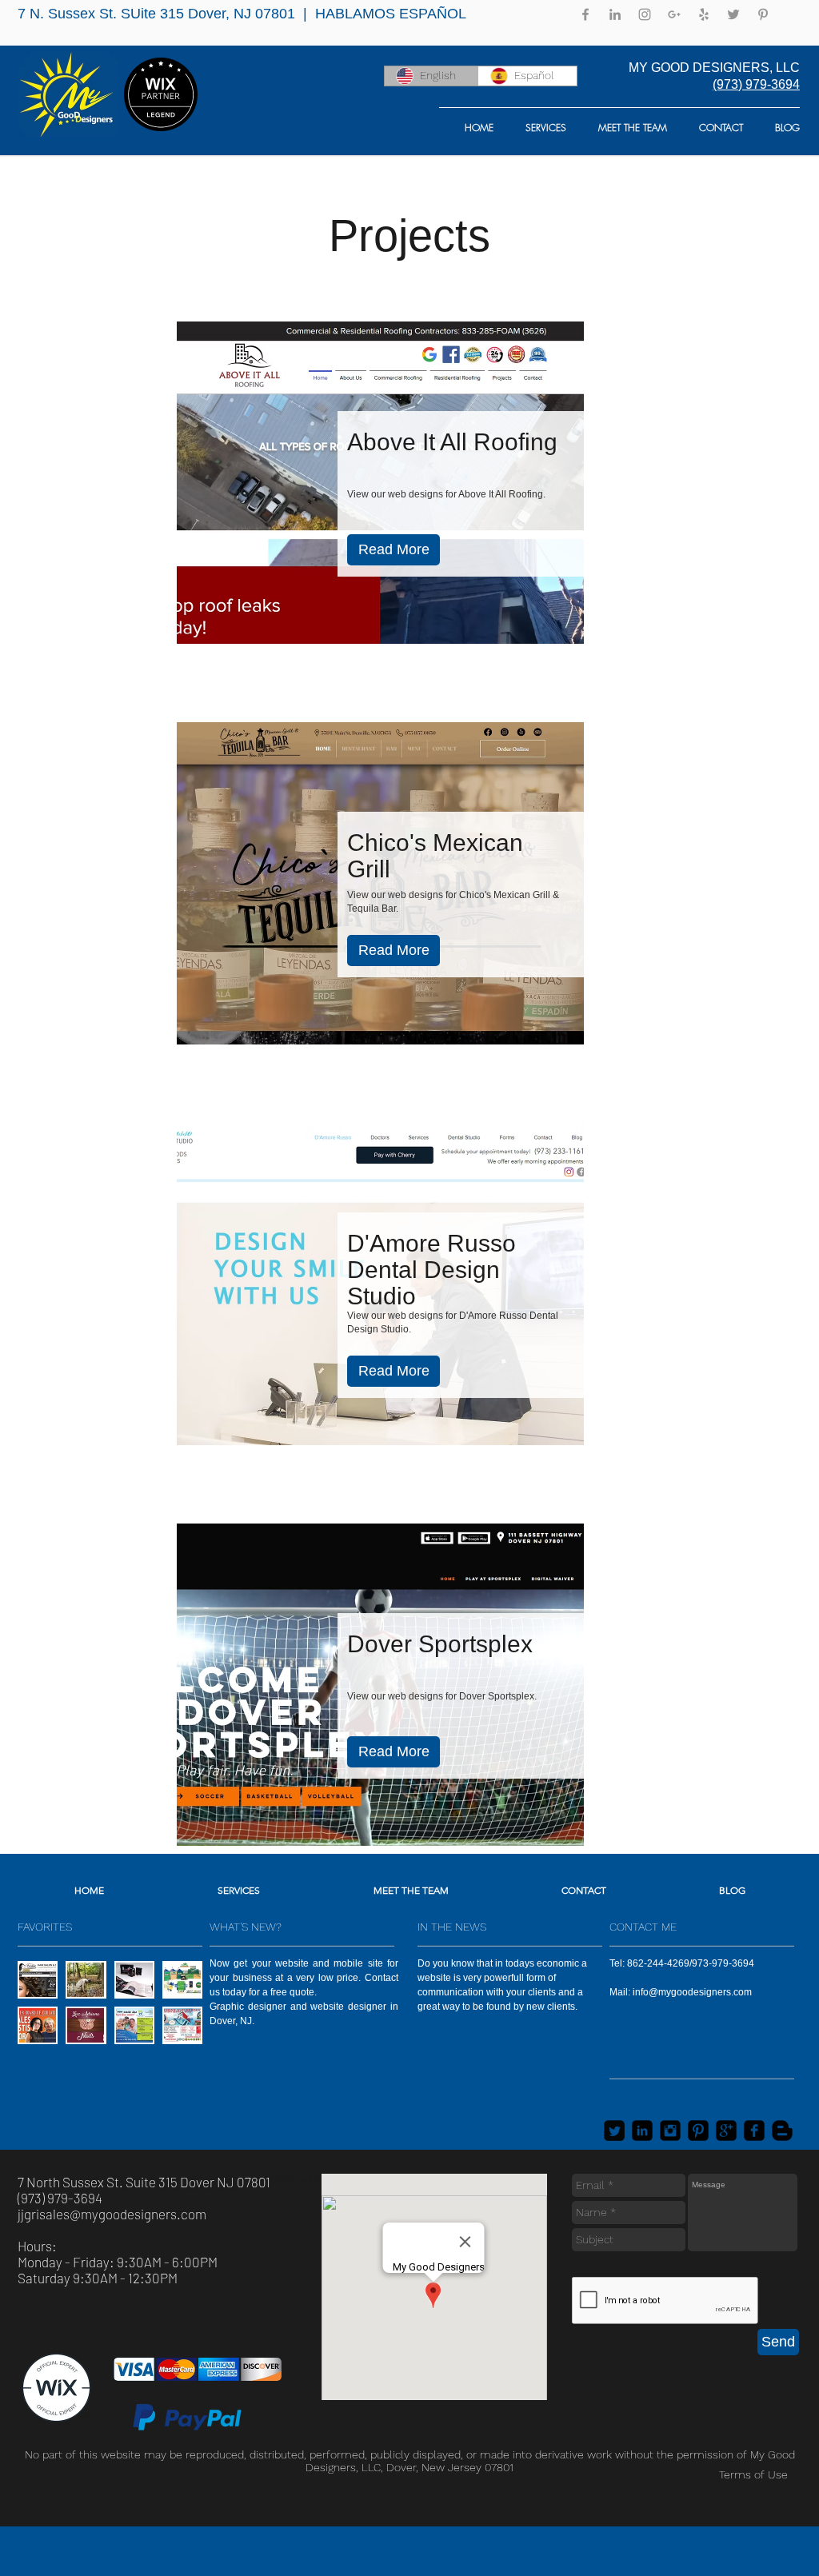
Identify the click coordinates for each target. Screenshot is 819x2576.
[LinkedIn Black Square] (642, 2131)
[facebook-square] (754, 2131)
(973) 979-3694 (756, 84)
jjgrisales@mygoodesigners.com (112, 2214)
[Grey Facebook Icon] (585, 14)
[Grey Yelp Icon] (704, 14)
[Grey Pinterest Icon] (763, 14)
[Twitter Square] (614, 2131)
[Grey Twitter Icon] (733, 14)
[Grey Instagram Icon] (645, 14)
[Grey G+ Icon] (674, 14)
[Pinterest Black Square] (698, 2131)
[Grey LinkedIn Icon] (615, 14)
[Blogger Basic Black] (782, 2131)
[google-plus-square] (726, 2131)
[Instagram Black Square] (670, 2131)
